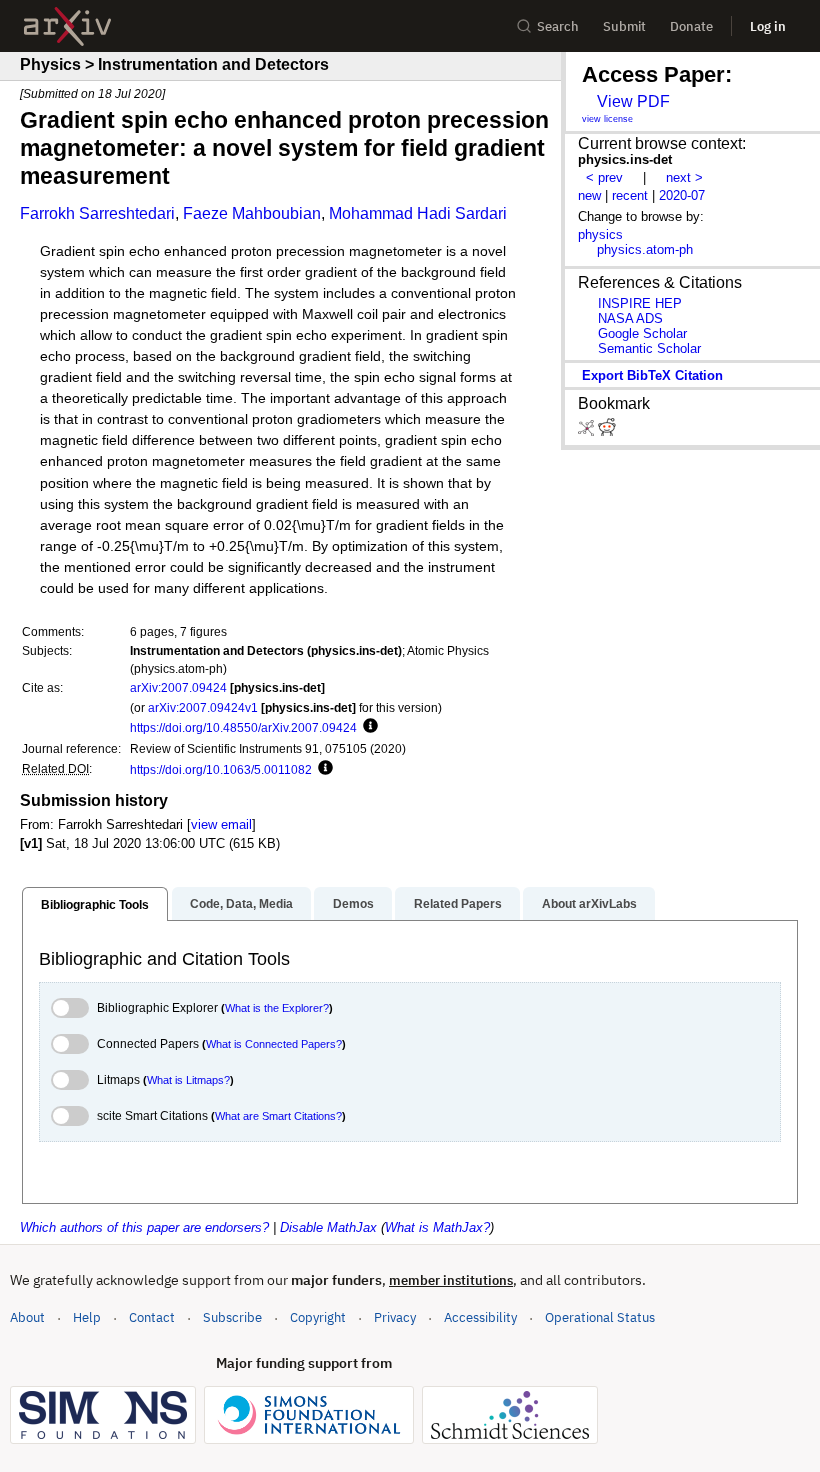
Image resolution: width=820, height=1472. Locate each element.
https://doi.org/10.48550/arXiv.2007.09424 (243, 727)
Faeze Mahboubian (252, 213)
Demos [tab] (353, 904)
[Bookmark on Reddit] (607, 431)
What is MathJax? (437, 1227)
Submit (624, 26)
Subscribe (232, 1317)
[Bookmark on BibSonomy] (588, 431)
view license (607, 119)
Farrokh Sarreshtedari (97, 213)
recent (630, 195)
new (589, 195)
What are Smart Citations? (278, 1116)
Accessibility (480, 1317)
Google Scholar (642, 333)
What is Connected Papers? (274, 1044)
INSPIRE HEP (640, 303)
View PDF (633, 101)
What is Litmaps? (188, 1080)
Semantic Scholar (649, 348)
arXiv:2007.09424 (178, 687)
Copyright (318, 1317)
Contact (152, 1317)
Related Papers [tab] (458, 904)
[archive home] (67, 26)
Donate (691, 26)
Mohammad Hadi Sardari (418, 213)
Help (87, 1317)
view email (221, 824)
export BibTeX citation (652, 375)
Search (558, 26)
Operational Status (600, 1317)
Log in (768, 26)
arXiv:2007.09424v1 (203, 707)
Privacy (395, 1317)
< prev (604, 177)
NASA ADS (630, 318)
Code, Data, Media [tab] (241, 904)
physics (600, 234)
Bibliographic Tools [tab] (95, 905)
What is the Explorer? (277, 1008)
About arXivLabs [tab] (589, 904)
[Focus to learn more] (367, 727)
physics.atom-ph (645, 249)
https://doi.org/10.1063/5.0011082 (221, 769)
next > (684, 177)
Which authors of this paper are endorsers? (144, 1227)
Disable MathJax (328, 1227)
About (27, 1317)
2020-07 (682, 195)
